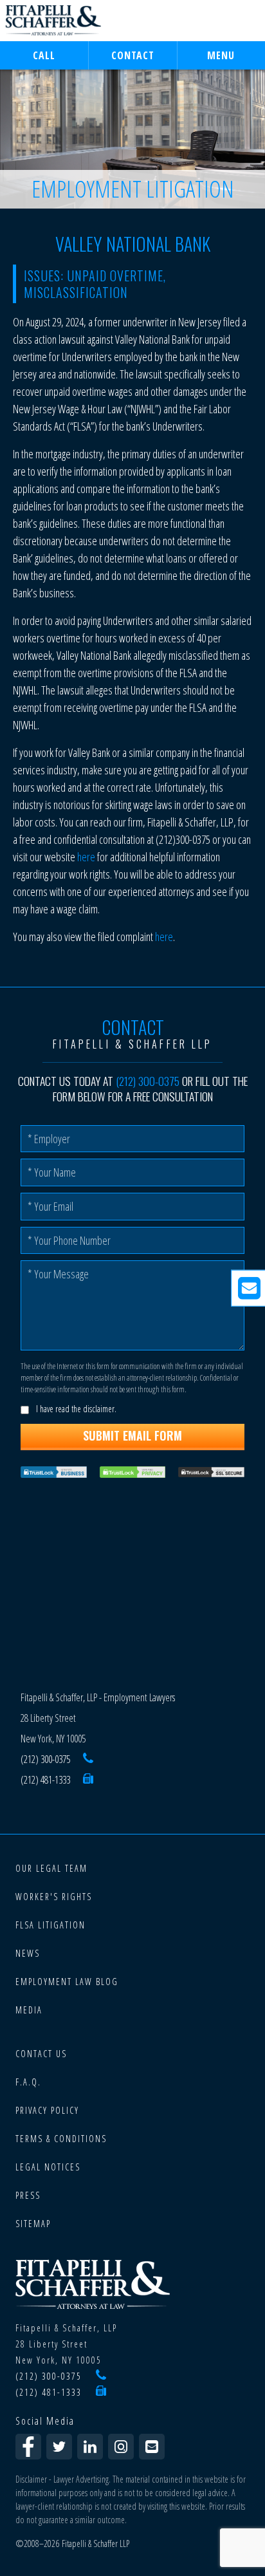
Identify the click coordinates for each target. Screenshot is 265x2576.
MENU (221, 55)
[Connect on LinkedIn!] (90, 2447)
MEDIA (29, 2010)
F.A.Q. (28, 2082)
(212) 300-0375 (148, 1081)
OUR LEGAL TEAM (51, 1868)
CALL (44, 55)
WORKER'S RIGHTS (54, 1897)
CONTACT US (41, 2054)
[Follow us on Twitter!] (59, 2447)
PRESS (28, 2195)
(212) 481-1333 (45, 1780)
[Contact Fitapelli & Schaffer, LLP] (152, 2447)
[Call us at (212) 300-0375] (88, 1759)
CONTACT (133, 55)
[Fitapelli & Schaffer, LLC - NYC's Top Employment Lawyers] (53, 21)
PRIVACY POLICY (47, 2110)
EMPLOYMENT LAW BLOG (67, 1982)
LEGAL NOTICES (48, 2167)
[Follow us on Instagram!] (121, 2447)
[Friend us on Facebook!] (28, 2447)
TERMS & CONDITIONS (61, 2139)
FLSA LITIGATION (50, 1925)
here (87, 857)
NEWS (28, 1953)
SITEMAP (33, 2224)
